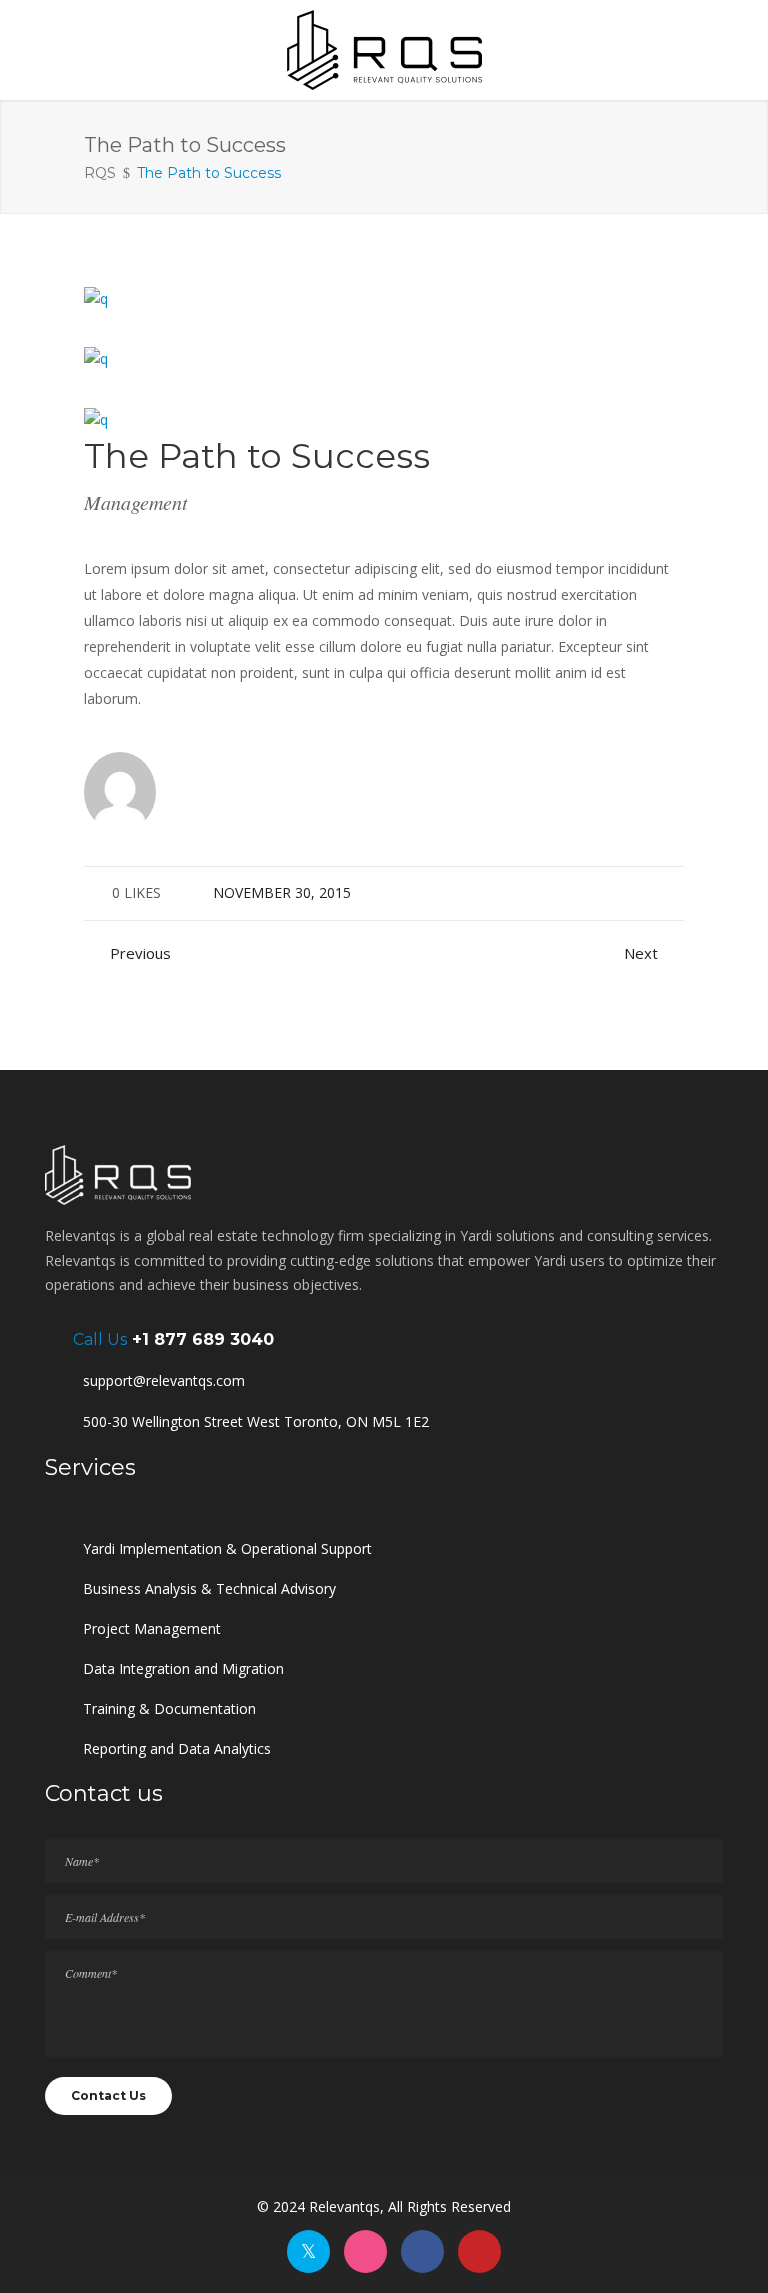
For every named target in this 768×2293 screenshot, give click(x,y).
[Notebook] (96, 358)
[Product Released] (96, 297)
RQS (100, 173)
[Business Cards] (96, 418)
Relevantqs (344, 2206)
